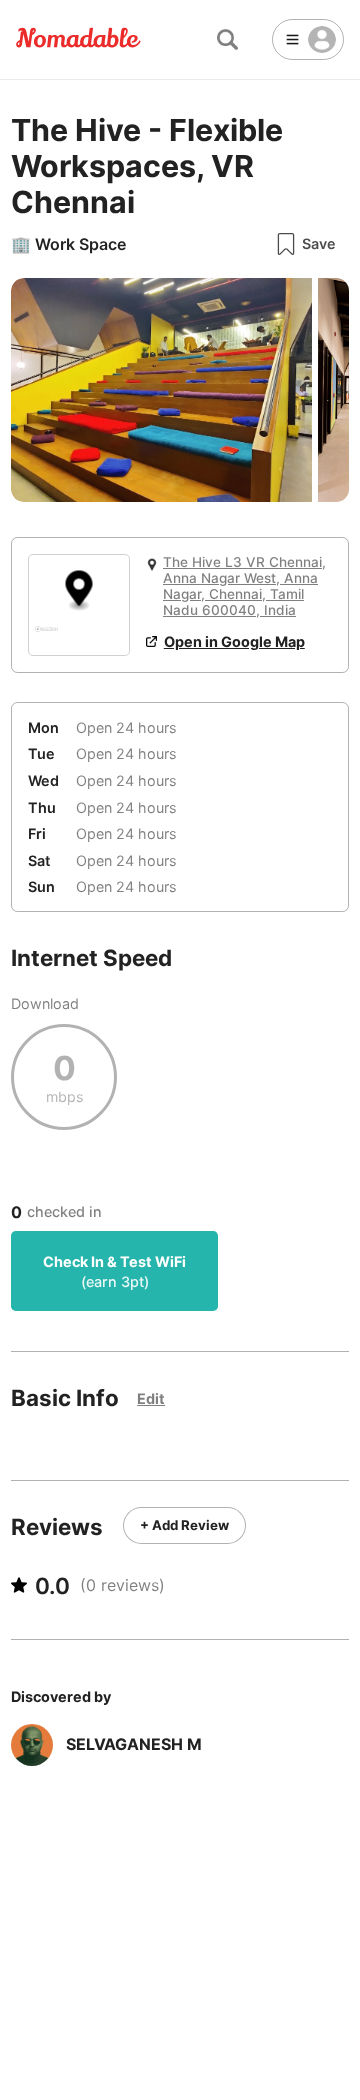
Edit (151, 1398)
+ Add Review (184, 1525)
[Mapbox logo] (46, 637)
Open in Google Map (234, 641)
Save (319, 243)
